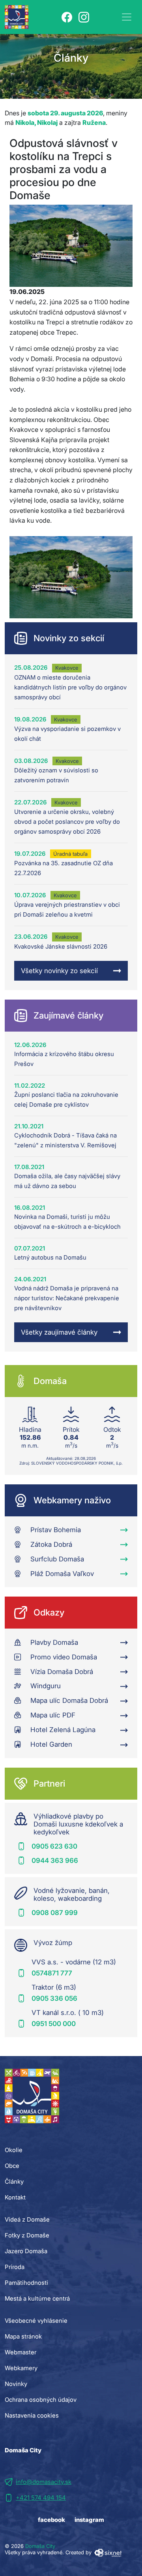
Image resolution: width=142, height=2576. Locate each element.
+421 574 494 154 (41, 2498)
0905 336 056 (54, 1998)
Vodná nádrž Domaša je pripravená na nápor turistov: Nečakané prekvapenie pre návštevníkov (67, 1298)
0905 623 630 (54, 1846)
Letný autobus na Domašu (50, 1257)
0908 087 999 (55, 1913)
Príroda (15, 2267)
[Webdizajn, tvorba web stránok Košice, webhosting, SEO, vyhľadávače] (107, 2552)
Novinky (16, 2384)
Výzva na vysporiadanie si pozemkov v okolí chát (67, 734)
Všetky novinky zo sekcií (59, 971)
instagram (89, 2520)
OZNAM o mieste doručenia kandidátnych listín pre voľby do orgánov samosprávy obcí (70, 687)
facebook (51, 2520)
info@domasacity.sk (44, 2482)
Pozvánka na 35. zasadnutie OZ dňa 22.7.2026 (64, 868)
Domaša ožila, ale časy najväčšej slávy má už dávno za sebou (67, 1181)
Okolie (14, 2150)
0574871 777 (52, 1973)
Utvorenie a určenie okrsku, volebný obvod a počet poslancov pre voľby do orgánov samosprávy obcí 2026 (67, 822)
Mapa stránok (23, 2336)
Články (14, 2182)
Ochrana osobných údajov (41, 2400)
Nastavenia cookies (32, 2415)
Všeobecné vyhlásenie (36, 2321)
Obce (12, 2166)
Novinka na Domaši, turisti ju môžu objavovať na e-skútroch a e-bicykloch (67, 1222)
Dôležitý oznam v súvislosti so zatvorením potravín (56, 775)
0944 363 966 (55, 1860)
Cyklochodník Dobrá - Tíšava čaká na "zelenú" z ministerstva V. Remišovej (65, 1140)
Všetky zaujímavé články (59, 1332)
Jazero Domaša (26, 2251)
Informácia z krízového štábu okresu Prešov (64, 1059)
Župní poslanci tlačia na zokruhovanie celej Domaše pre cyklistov (66, 1100)
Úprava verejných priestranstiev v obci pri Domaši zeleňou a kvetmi (67, 910)
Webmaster (21, 2352)
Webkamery (21, 2368)
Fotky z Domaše (27, 2235)
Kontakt (15, 2197)
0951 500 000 (54, 2024)
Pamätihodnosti (26, 2283)
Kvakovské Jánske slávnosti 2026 (61, 946)
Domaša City (40, 2546)
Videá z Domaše (27, 2219)
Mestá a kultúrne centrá (37, 2298)
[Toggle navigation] (127, 17)
